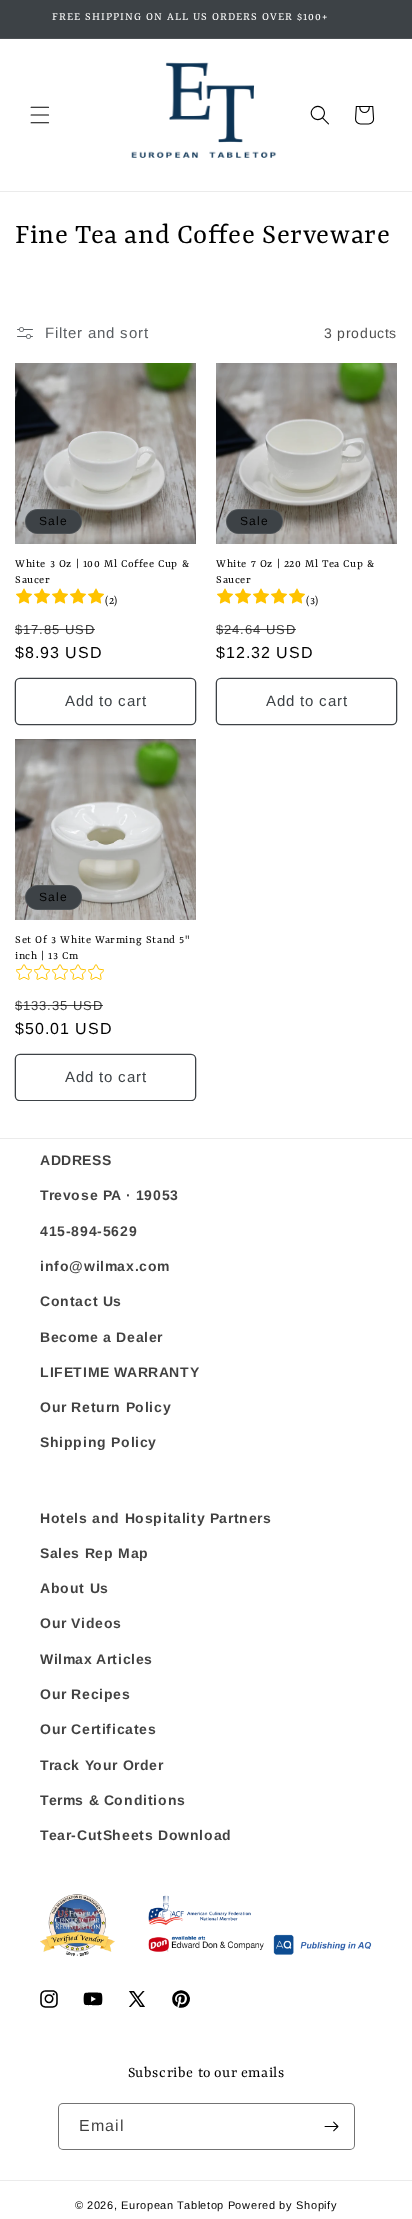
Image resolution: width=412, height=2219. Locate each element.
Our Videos (81, 1623)
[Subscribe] (332, 2126)
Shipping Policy (98, 1442)
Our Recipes (85, 1694)
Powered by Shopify (283, 2205)
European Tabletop (172, 2205)
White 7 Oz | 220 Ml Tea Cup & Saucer (295, 572)
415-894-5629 (88, 1231)
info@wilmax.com (105, 1266)
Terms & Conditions (113, 1800)
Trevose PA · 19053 (109, 1195)
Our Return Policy (105, 1407)
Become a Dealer (101, 1337)
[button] (40, 115)
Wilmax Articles (96, 1659)
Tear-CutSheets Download (136, 1835)
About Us (74, 1588)
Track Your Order (102, 1765)
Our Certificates (98, 1729)
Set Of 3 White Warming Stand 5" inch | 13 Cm (102, 948)
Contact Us (81, 1301)
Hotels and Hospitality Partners (156, 1518)
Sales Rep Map (94, 1553)
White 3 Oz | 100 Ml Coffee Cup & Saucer (102, 572)
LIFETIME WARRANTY (119, 1372)
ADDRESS (75, 1160)
